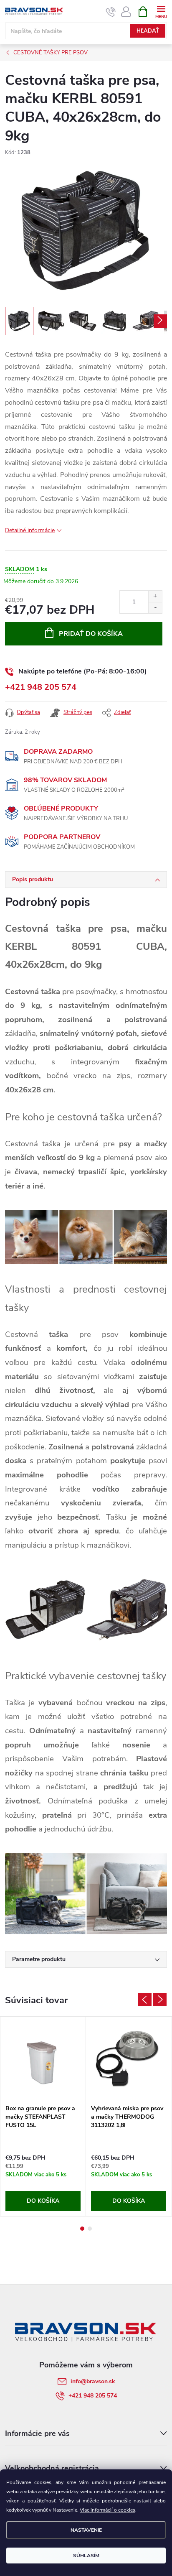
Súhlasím (86, 2556)
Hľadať (148, 31)
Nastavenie (86, 2530)
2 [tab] (90, 2229)
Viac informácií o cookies (107, 2510)
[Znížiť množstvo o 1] (155, 608)
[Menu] (161, 11)
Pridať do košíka (91, 634)
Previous (145, 2000)
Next (160, 2000)
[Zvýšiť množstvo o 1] (155, 596)
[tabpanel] (43, 2116)
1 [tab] (82, 2229)
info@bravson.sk (93, 2381)
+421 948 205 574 (41, 687)
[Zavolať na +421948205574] (111, 12)
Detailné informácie (30, 530)
